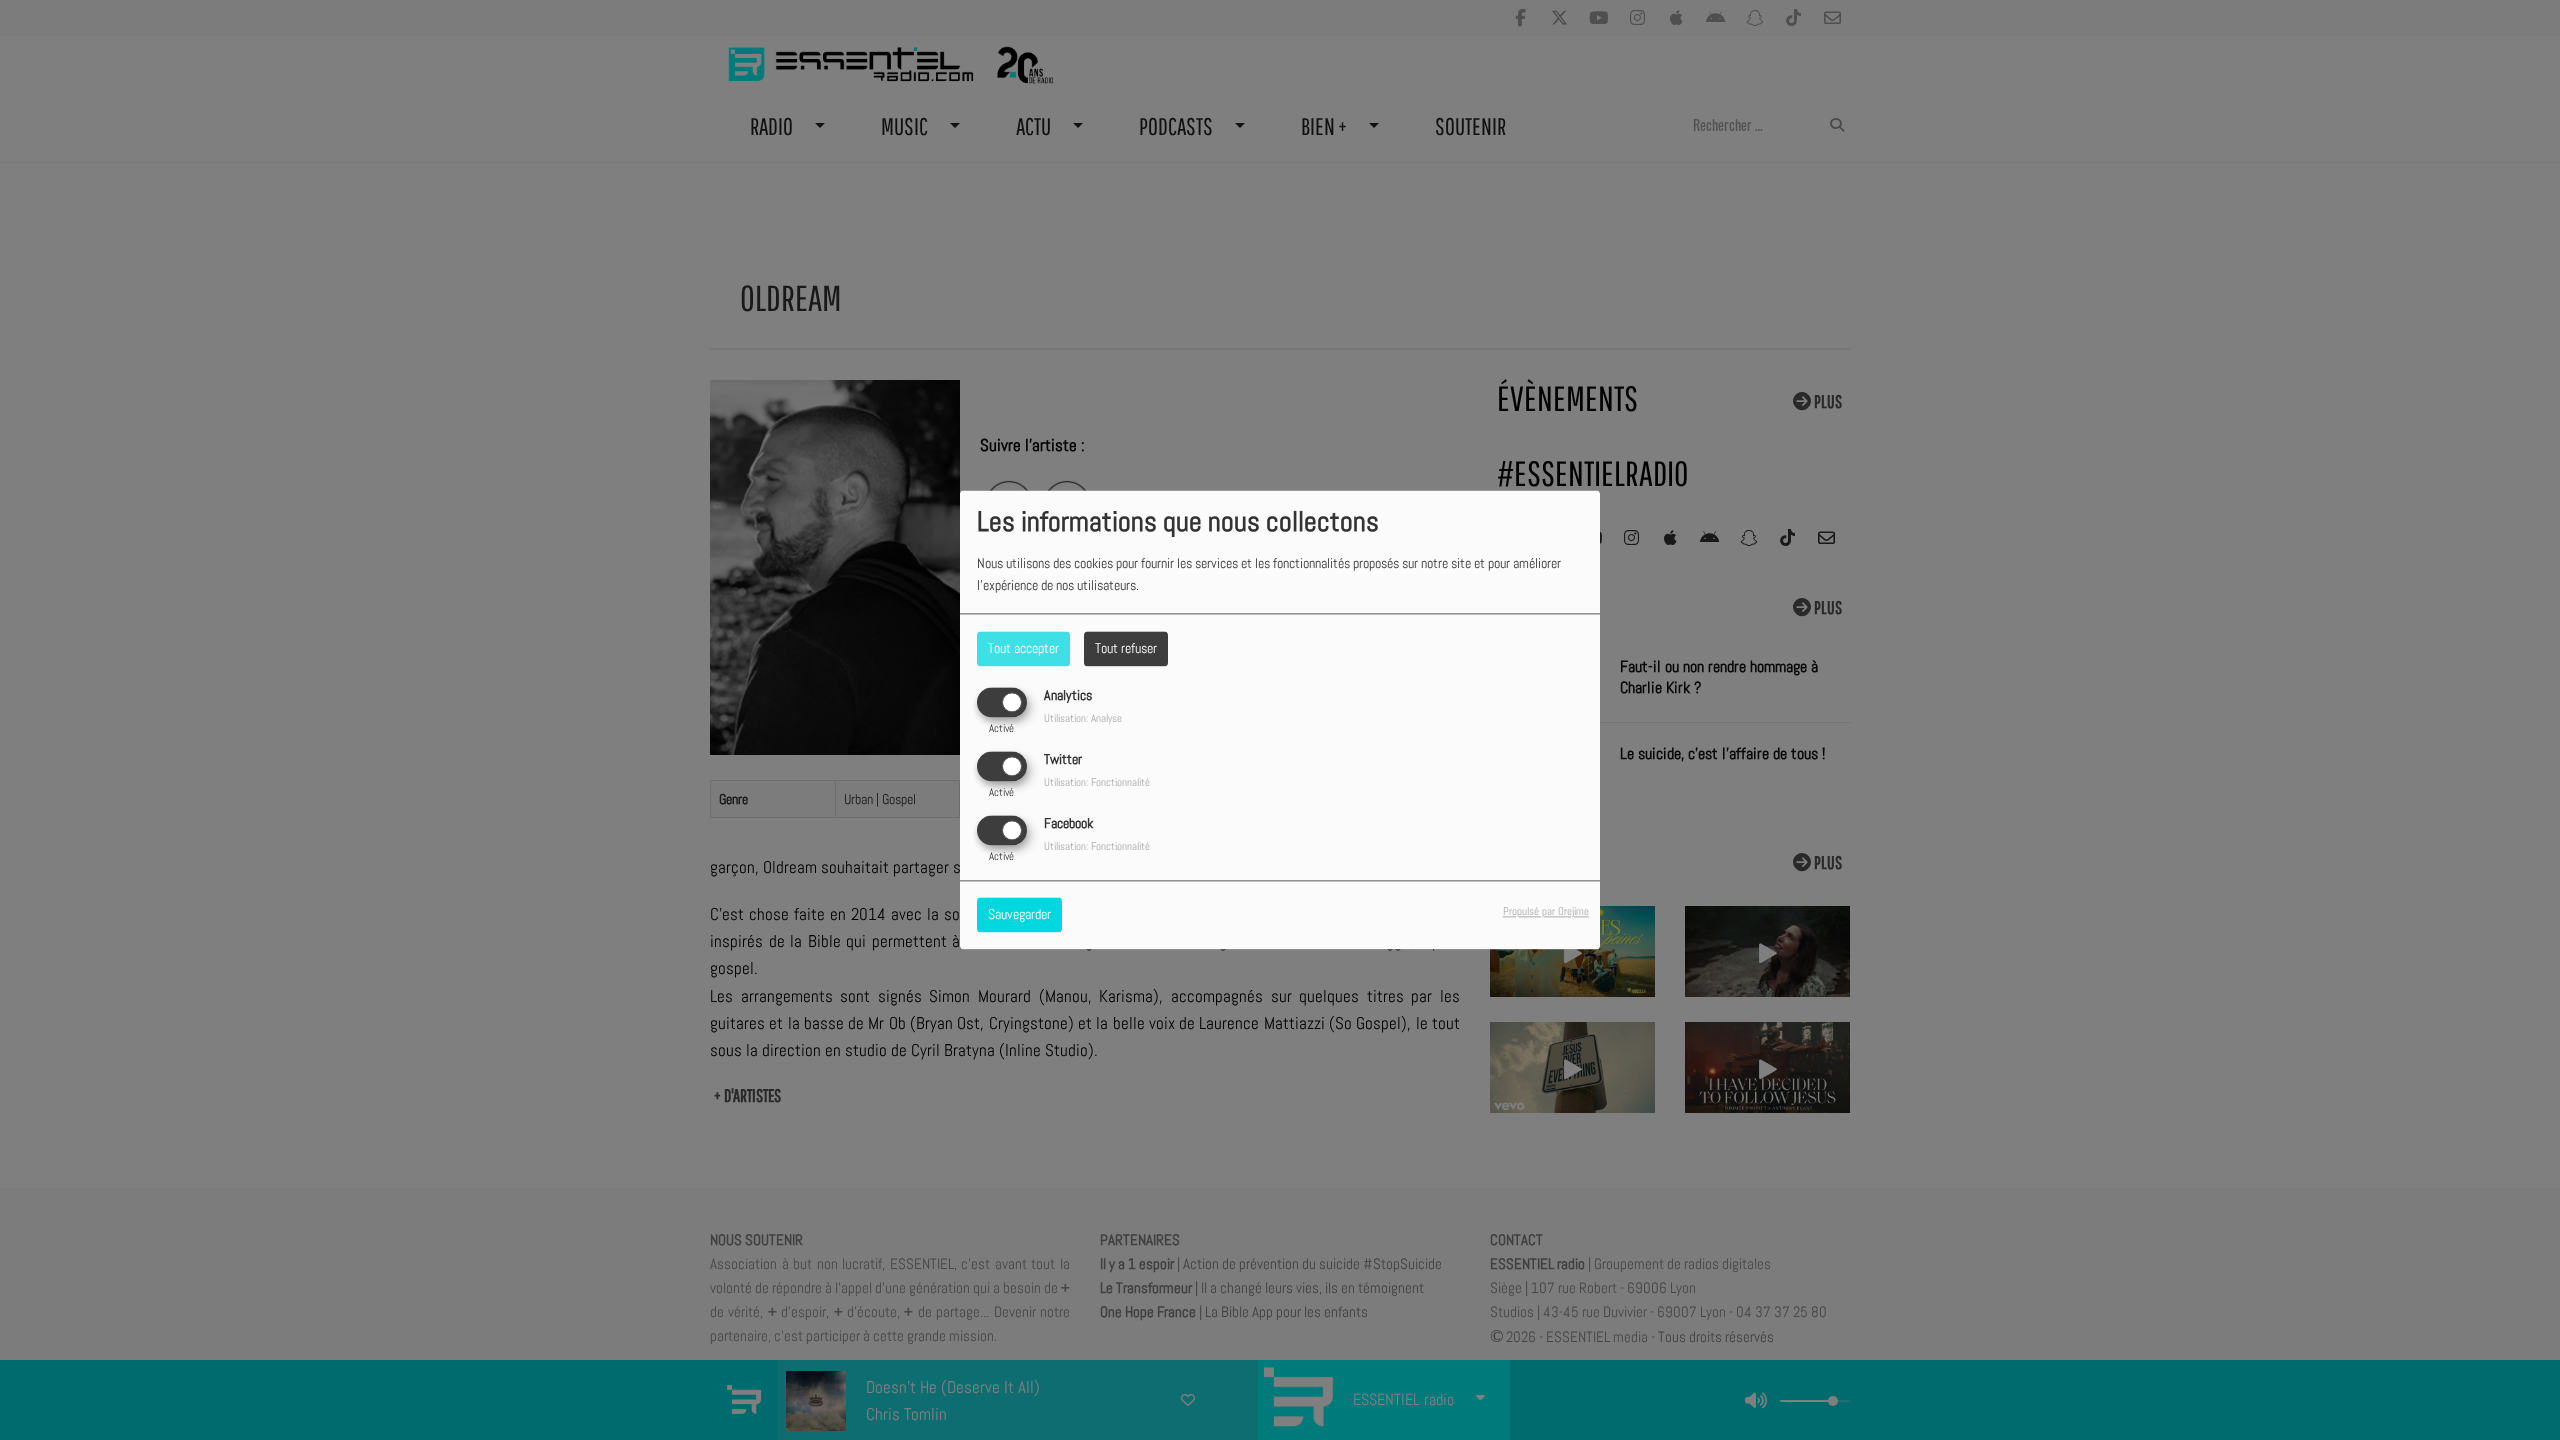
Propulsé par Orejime (1546, 912)
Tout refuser (1126, 648)
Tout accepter (1023, 648)
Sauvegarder (1019, 915)
